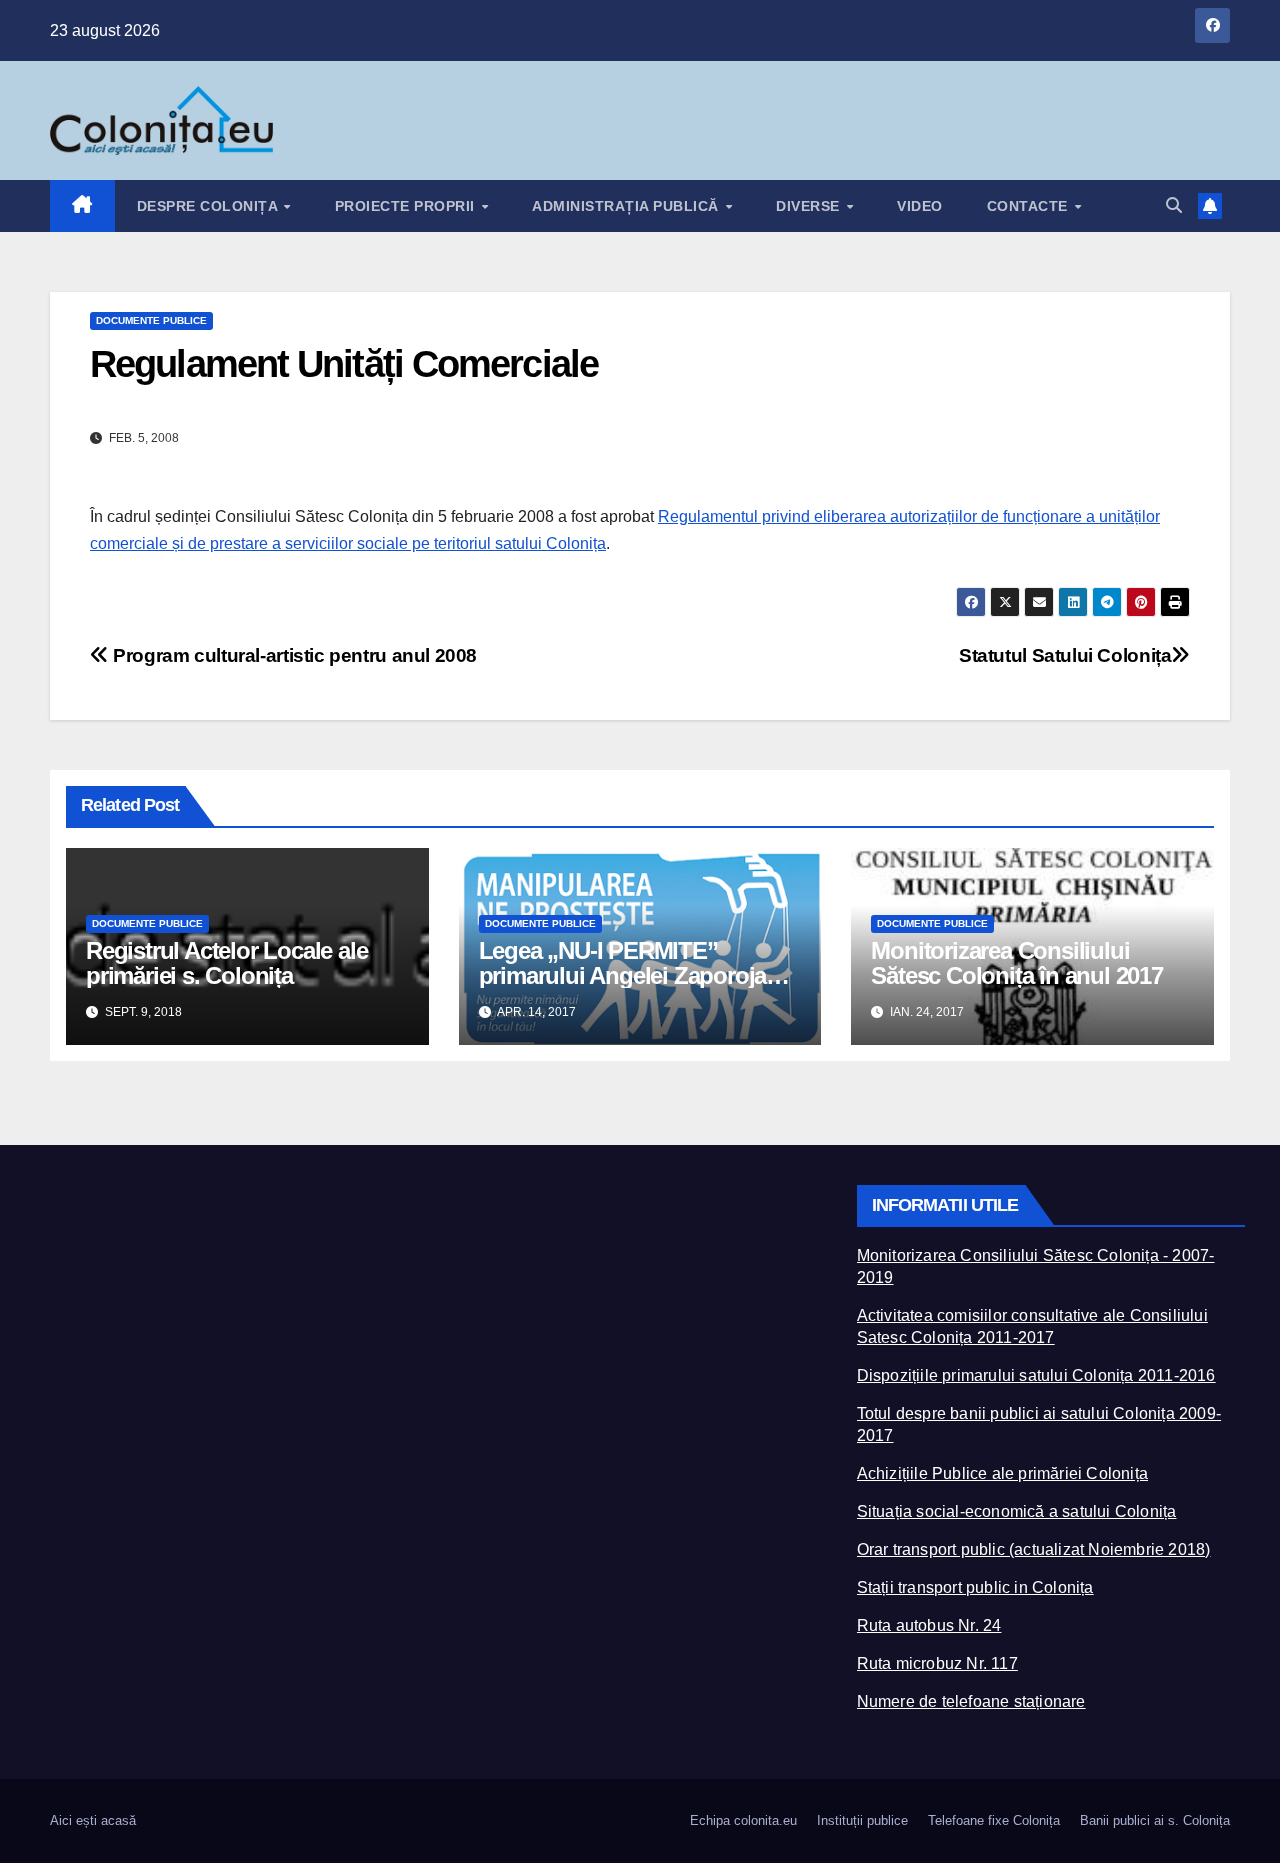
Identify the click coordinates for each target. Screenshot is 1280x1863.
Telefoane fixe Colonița (994, 1820)
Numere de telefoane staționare (971, 1701)
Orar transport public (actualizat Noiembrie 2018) (1034, 1549)
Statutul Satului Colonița (1065, 655)
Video (920, 206)
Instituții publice (862, 1820)
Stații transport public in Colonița (975, 1587)
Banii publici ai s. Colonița (1155, 1820)
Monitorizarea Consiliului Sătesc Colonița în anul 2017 (1016, 963)
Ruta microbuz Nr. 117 (937, 1663)
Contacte (1030, 206)
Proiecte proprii (407, 206)
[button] (1174, 205)
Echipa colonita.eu (743, 1820)
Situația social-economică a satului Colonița (1017, 1511)
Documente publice (151, 320)
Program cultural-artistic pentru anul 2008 (293, 655)
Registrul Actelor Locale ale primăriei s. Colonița (226, 963)
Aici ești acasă (93, 1820)
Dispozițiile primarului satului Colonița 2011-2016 (1036, 1375)
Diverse (810, 206)
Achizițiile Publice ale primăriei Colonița (1002, 1473)
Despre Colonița (209, 206)
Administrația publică (627, 206)
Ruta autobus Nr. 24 (929, 1625)
